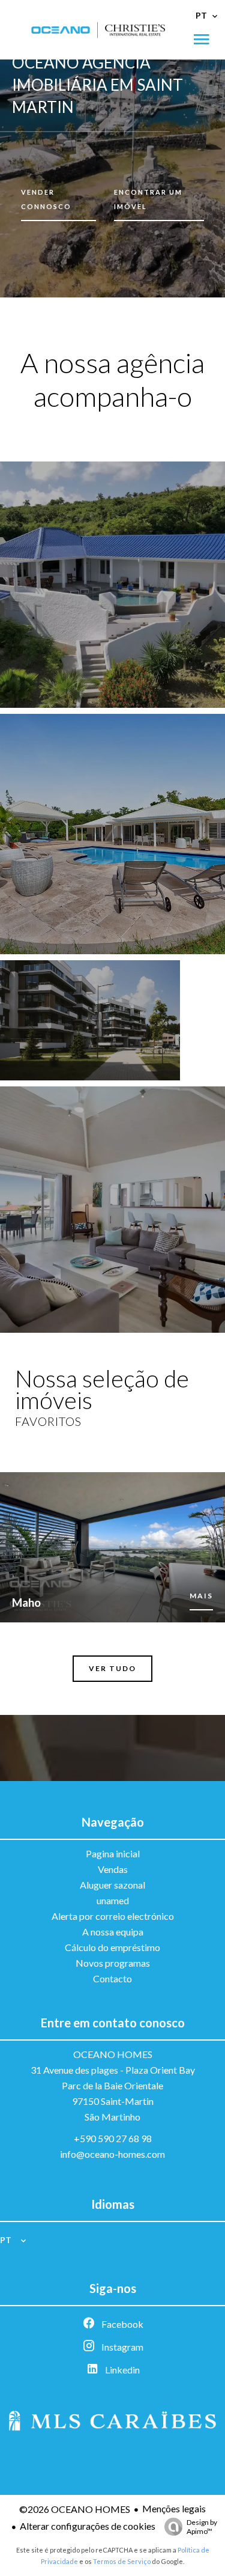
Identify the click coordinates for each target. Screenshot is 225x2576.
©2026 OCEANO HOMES (75, 2509)
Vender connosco (46, 199)
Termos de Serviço (122, 2561)
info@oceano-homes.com (112, 2154)
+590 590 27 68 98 (113, 2138)
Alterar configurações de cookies (88, 2526)
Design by (202, 2527)
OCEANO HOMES (113, 2054)
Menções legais (174, 2508)
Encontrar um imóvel (148, 199)
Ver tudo (112, 1668)
